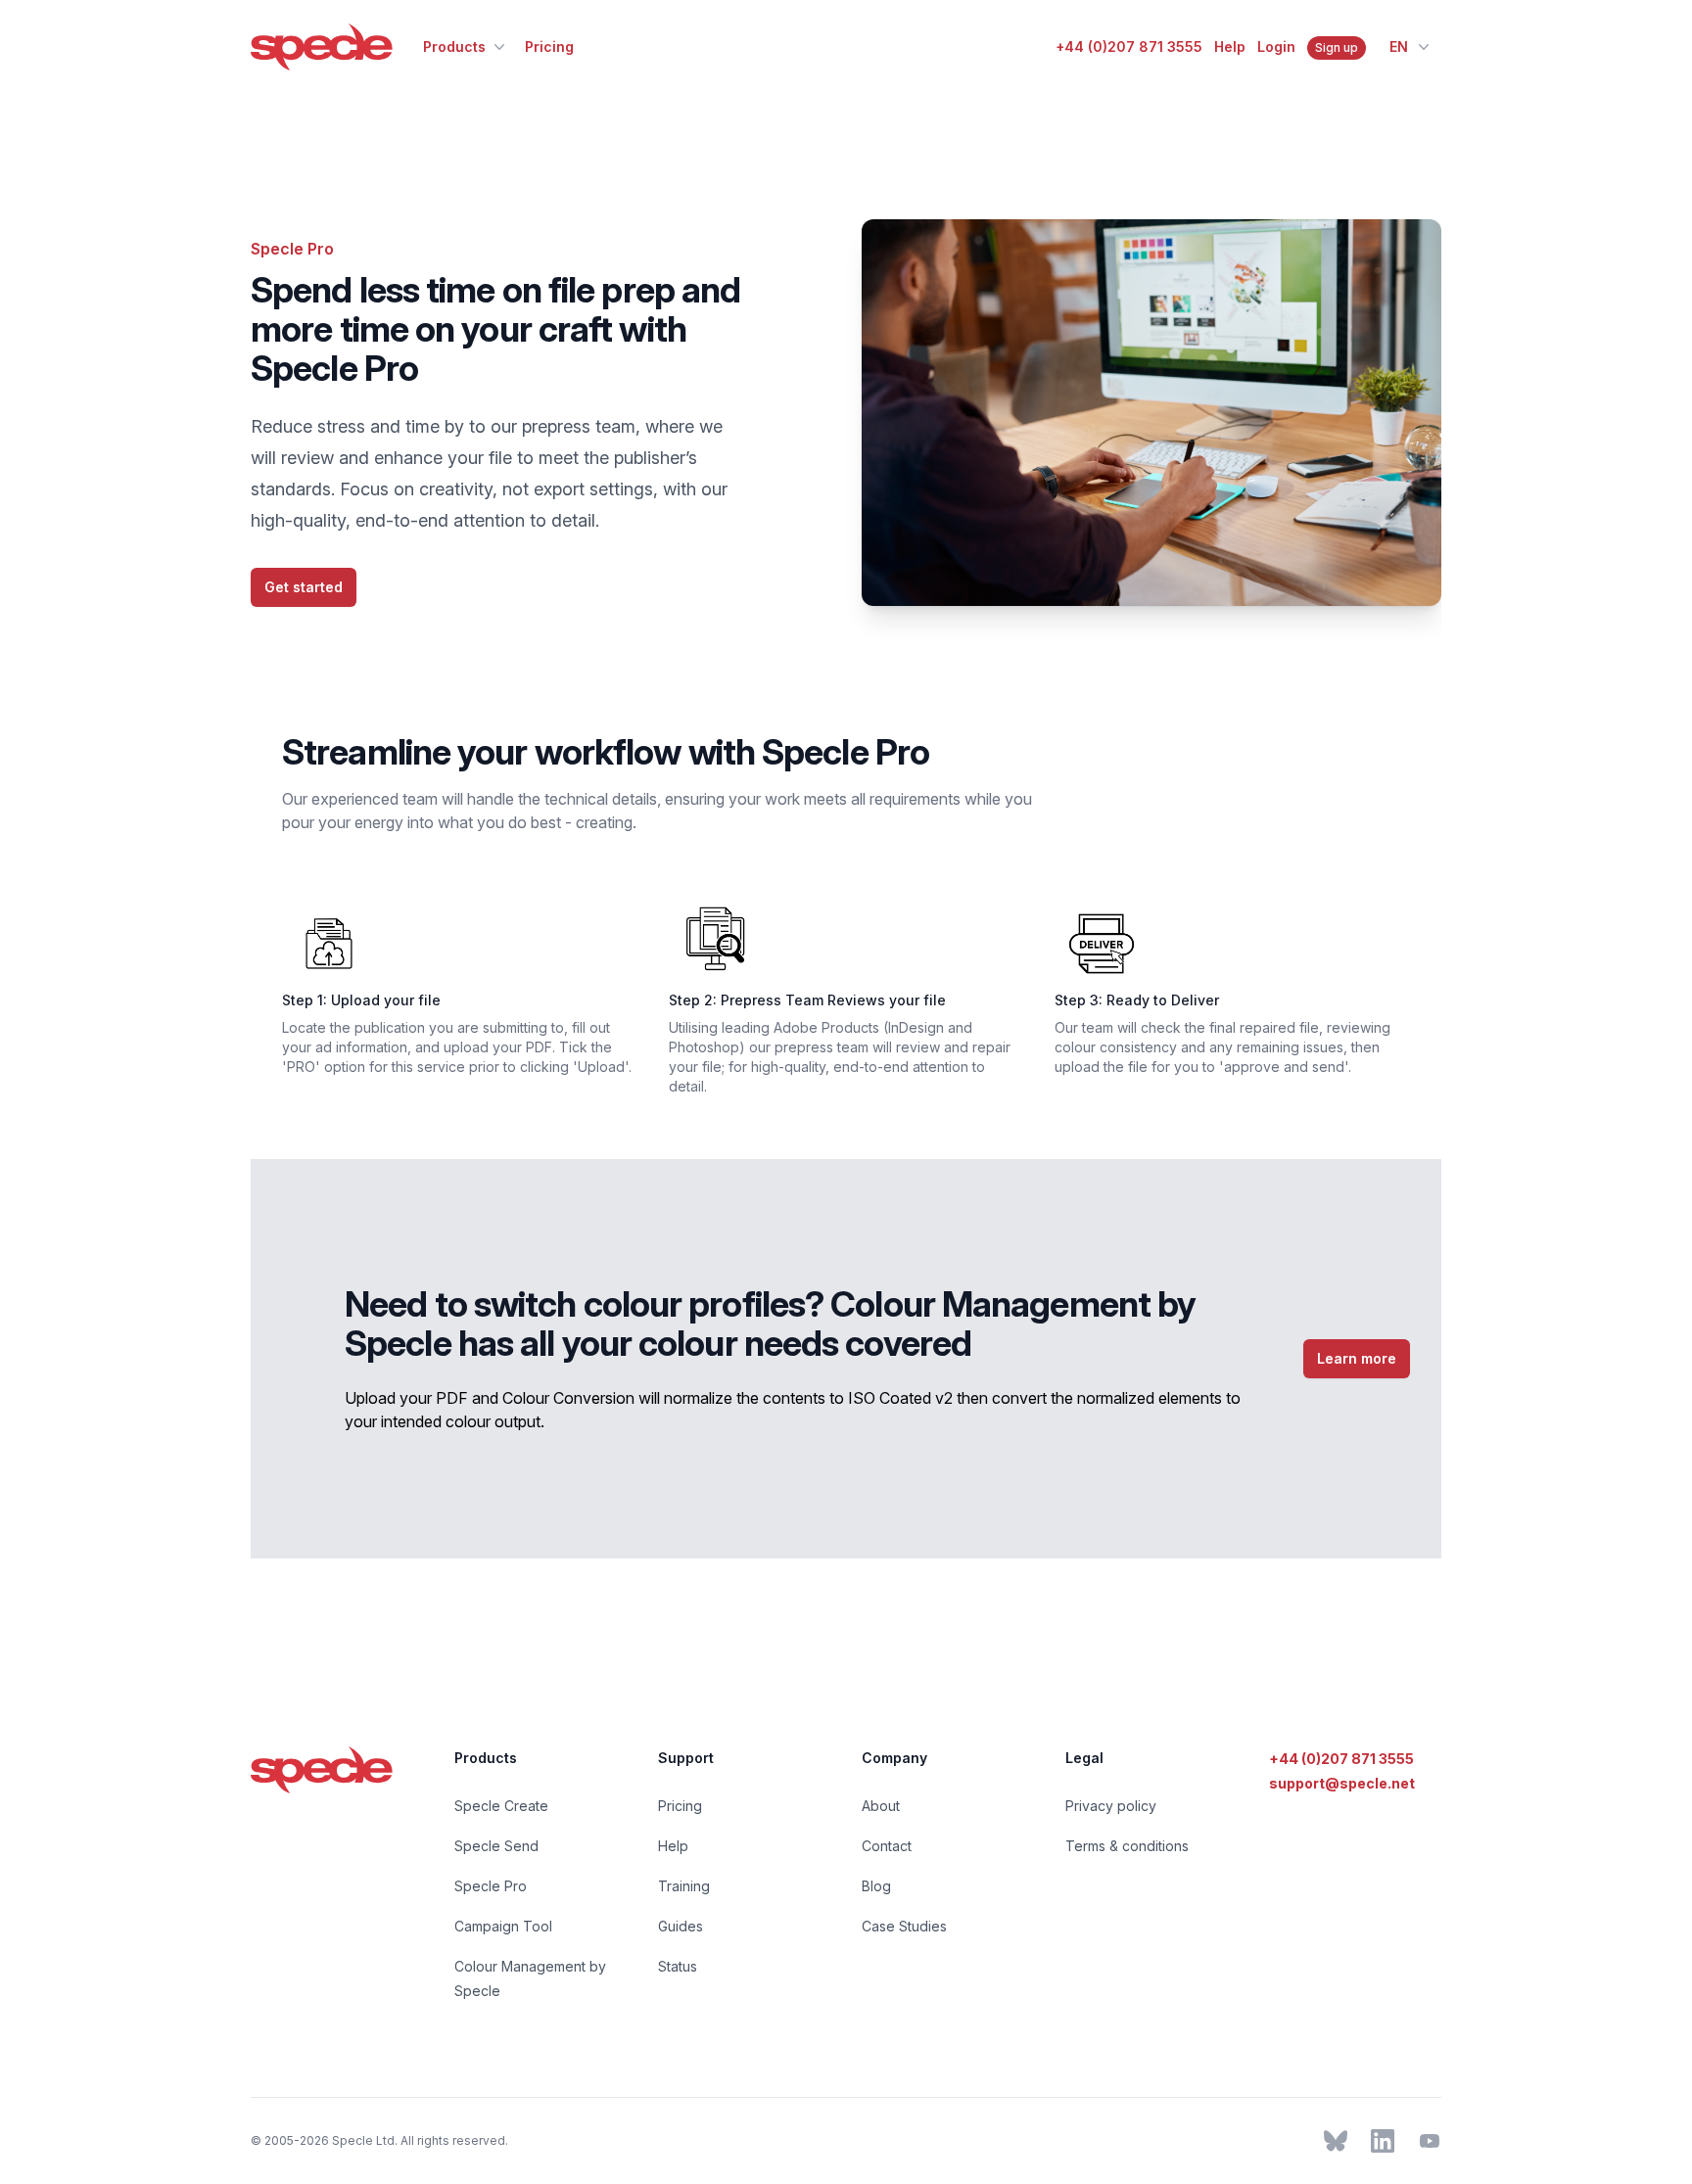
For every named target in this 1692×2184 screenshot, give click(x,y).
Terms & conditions (1127, 1846)
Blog (876, 1886)
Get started (304, 587)
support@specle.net (1342, 1783)
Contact (887, 1846)
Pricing (549, 46)
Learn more (1357, 1358)
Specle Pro (491, 1886)
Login (1276, 46)
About (881, 1806)
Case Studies (904, 1926)
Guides (681, 1926)
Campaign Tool (503, 1926)
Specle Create (501, 1806)
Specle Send (496, 1846)
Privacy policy (1111, 1806)
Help (1230, 46)
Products (454, 46)
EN (1399, 46)
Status (678, 1966)
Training (684, 1886)
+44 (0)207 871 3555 (1129, 46)
